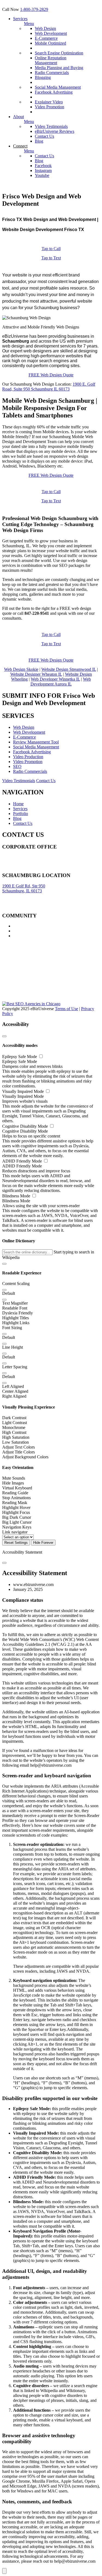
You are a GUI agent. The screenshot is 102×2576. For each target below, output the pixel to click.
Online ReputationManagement (51, 60)
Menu (29, 24)
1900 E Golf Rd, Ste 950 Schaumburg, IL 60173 (24, 888)
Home (18, 804)
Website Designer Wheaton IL (36, 674)
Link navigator (15, 1532)
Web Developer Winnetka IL (55, 679)
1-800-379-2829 (34, 9)
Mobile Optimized (50, 43)
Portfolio (21, 814)
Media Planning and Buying (59, 68)
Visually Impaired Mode (24, 1091)
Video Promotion (50, 107)
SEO (17, 766)
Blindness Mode (17, 1196)
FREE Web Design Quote (51, 375)
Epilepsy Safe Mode (20, 1057)
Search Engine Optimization (59, 53)
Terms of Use (67, 1009)
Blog (39, 141)
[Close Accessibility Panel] (4, 1036)
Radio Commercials (52, 73)
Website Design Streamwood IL (69, 669)
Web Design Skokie (21, 669)
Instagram (43, 170)
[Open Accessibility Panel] (4, 2571)
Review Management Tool (36, 742)
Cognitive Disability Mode (26, 1126)
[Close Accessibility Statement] (4, 1563)
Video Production (28, 757)
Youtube (42, 175)
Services (20, 19)
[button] (4, 1264)
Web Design (45, 28)
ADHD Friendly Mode (23, 1161)
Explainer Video (49, 102)
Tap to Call (51, 249)
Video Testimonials (51, 126)
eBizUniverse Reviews (55, 131)
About (18, 117)
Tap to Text (51, 258)
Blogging (43, 77)
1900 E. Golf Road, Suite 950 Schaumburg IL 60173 (49, 387)
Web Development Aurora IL (61, 682)
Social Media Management (58, 87)
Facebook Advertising (54, 92)
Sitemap (9, 867)
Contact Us (44, 136)
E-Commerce (46, 38)
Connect (20, 146)
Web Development (51, 33)
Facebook (43, 166)
